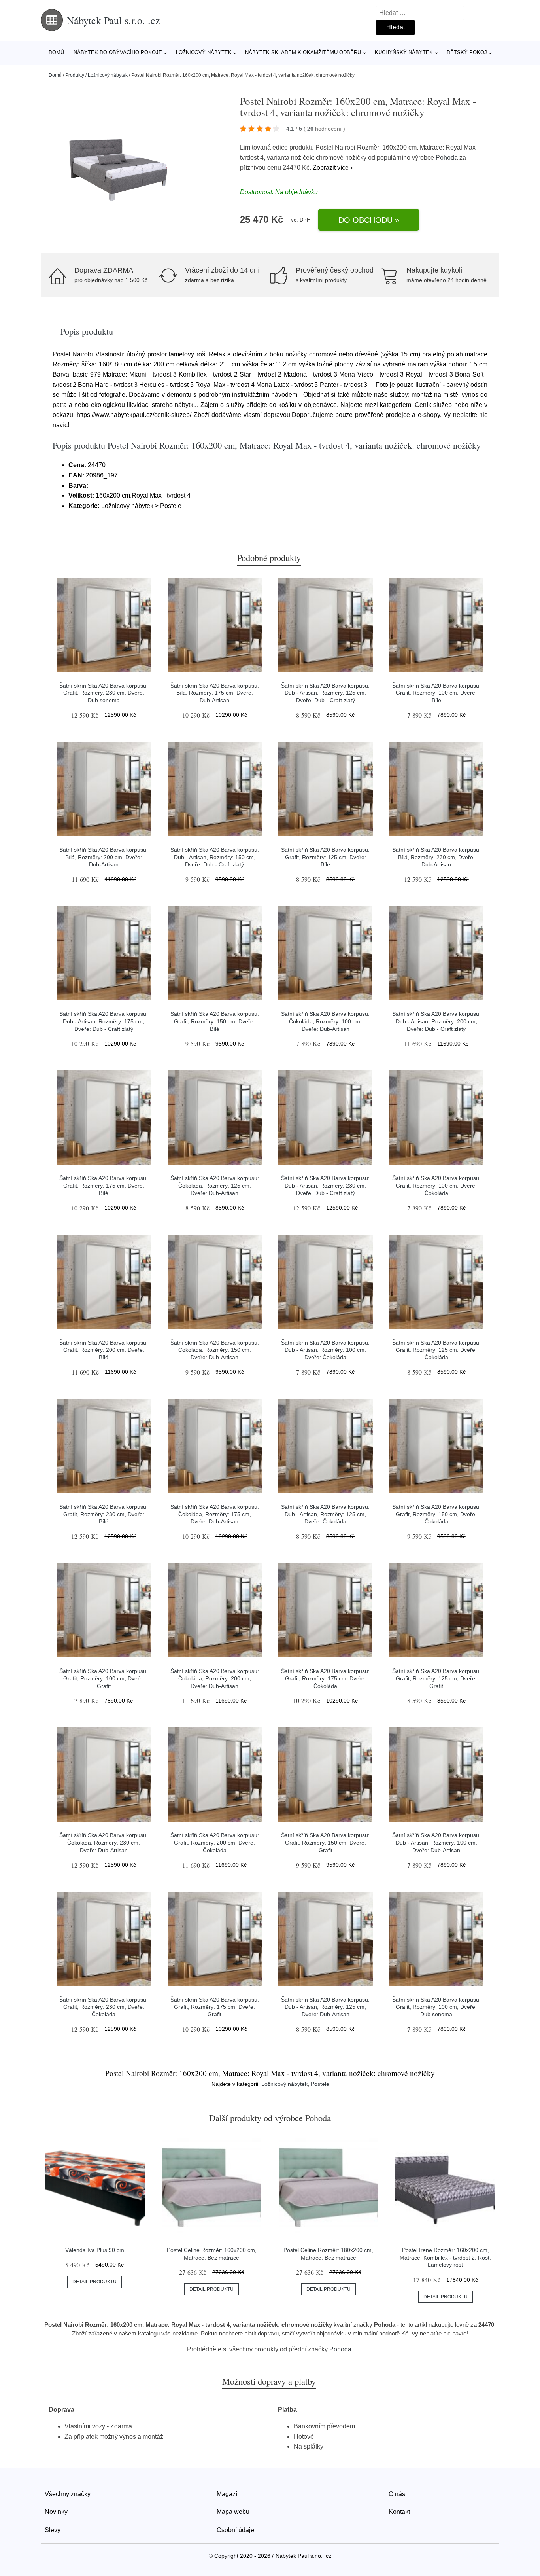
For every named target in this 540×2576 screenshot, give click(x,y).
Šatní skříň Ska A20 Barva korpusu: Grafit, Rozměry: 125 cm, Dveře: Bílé (325, 857)
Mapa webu (233, 2512)
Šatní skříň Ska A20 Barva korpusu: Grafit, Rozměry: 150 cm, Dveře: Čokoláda (436, 1514)
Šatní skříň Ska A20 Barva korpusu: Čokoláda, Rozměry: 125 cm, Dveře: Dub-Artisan (215, 1185)
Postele (320, 2084)
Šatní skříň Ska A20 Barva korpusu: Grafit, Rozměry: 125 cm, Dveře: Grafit (436, 1678)
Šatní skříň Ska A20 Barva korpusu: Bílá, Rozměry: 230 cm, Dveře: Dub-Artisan (436, 857)
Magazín (229, 2494)
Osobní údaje (235, 2530)
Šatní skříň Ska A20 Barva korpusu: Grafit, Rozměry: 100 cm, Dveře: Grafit (104, 1678)
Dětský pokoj (467, 52)
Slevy (53, 2530)
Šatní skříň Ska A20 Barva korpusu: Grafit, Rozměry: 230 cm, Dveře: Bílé (104, 1514)
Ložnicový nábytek (204, 52)
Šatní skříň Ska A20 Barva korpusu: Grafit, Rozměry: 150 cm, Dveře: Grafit (325, 1842)
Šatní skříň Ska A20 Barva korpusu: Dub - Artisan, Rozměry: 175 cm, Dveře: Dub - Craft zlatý (104, 1021)
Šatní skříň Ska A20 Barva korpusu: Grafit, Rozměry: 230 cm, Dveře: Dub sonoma (104, 693)
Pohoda (447, 158)
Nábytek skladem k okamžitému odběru (303, 52)
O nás (397, 2494)
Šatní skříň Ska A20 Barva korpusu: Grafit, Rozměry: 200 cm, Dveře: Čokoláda (215, 1842)
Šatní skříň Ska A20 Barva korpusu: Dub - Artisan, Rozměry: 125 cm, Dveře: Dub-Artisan (325, 2007)
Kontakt (399, 2512)
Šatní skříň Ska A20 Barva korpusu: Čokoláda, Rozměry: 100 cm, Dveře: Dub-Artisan (325, 1021)
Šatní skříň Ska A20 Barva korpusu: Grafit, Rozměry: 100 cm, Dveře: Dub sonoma (436, 2007)
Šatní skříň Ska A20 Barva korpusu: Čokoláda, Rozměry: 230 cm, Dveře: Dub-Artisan (104, 1842)
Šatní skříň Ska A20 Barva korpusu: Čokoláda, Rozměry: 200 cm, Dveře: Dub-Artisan (215, 1678)
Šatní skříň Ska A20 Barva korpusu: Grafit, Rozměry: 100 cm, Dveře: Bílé (436, 693)
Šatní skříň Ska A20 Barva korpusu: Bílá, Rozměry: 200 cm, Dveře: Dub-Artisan (104, 857)
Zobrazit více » (333, 168)
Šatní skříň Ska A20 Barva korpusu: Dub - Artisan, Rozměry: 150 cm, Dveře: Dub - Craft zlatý (215, 857)
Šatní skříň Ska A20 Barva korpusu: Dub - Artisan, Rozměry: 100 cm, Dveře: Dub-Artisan (436, 1842)
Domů (56, 52)
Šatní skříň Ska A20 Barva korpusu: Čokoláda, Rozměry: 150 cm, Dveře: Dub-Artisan (215, 1350)
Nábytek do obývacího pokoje (118, 52)
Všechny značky (68, 2494)
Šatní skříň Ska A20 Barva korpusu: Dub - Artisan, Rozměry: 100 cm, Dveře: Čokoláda (325, 1350)
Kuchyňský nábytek (404, 52)
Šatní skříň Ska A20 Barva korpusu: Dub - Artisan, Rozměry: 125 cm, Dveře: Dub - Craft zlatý (325, 693)
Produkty (75, 75)
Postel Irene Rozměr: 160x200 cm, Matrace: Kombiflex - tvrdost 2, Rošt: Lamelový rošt (445, 2257)
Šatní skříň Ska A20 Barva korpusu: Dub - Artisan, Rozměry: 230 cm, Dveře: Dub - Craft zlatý (325, 1185)
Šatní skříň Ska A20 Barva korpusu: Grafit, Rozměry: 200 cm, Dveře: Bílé (104, 1350)
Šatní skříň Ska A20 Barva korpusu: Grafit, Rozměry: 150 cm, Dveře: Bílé (215, 1021)
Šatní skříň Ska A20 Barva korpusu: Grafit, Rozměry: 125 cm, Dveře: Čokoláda (436, 1350)
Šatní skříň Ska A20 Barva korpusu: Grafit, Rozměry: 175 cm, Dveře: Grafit (215, 2007)
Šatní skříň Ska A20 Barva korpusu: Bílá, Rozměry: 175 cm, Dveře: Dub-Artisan (215, 693)
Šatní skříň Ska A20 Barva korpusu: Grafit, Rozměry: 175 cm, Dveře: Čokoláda (325, 1678)
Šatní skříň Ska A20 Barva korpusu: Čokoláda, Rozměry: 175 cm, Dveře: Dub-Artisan (215, 1514)
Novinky (56, 2512)
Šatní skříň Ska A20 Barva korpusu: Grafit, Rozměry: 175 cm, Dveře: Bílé (104, 1185)
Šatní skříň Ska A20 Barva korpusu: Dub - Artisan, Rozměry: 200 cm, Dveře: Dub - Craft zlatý (436, 1021)
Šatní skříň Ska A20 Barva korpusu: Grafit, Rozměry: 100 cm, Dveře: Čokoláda (436, 1185)
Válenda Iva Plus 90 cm (95, 2250)
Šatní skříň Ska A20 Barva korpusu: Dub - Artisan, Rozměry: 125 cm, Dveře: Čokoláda (325, 1514)
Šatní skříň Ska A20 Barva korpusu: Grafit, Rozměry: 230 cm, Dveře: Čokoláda (104, 2007)
